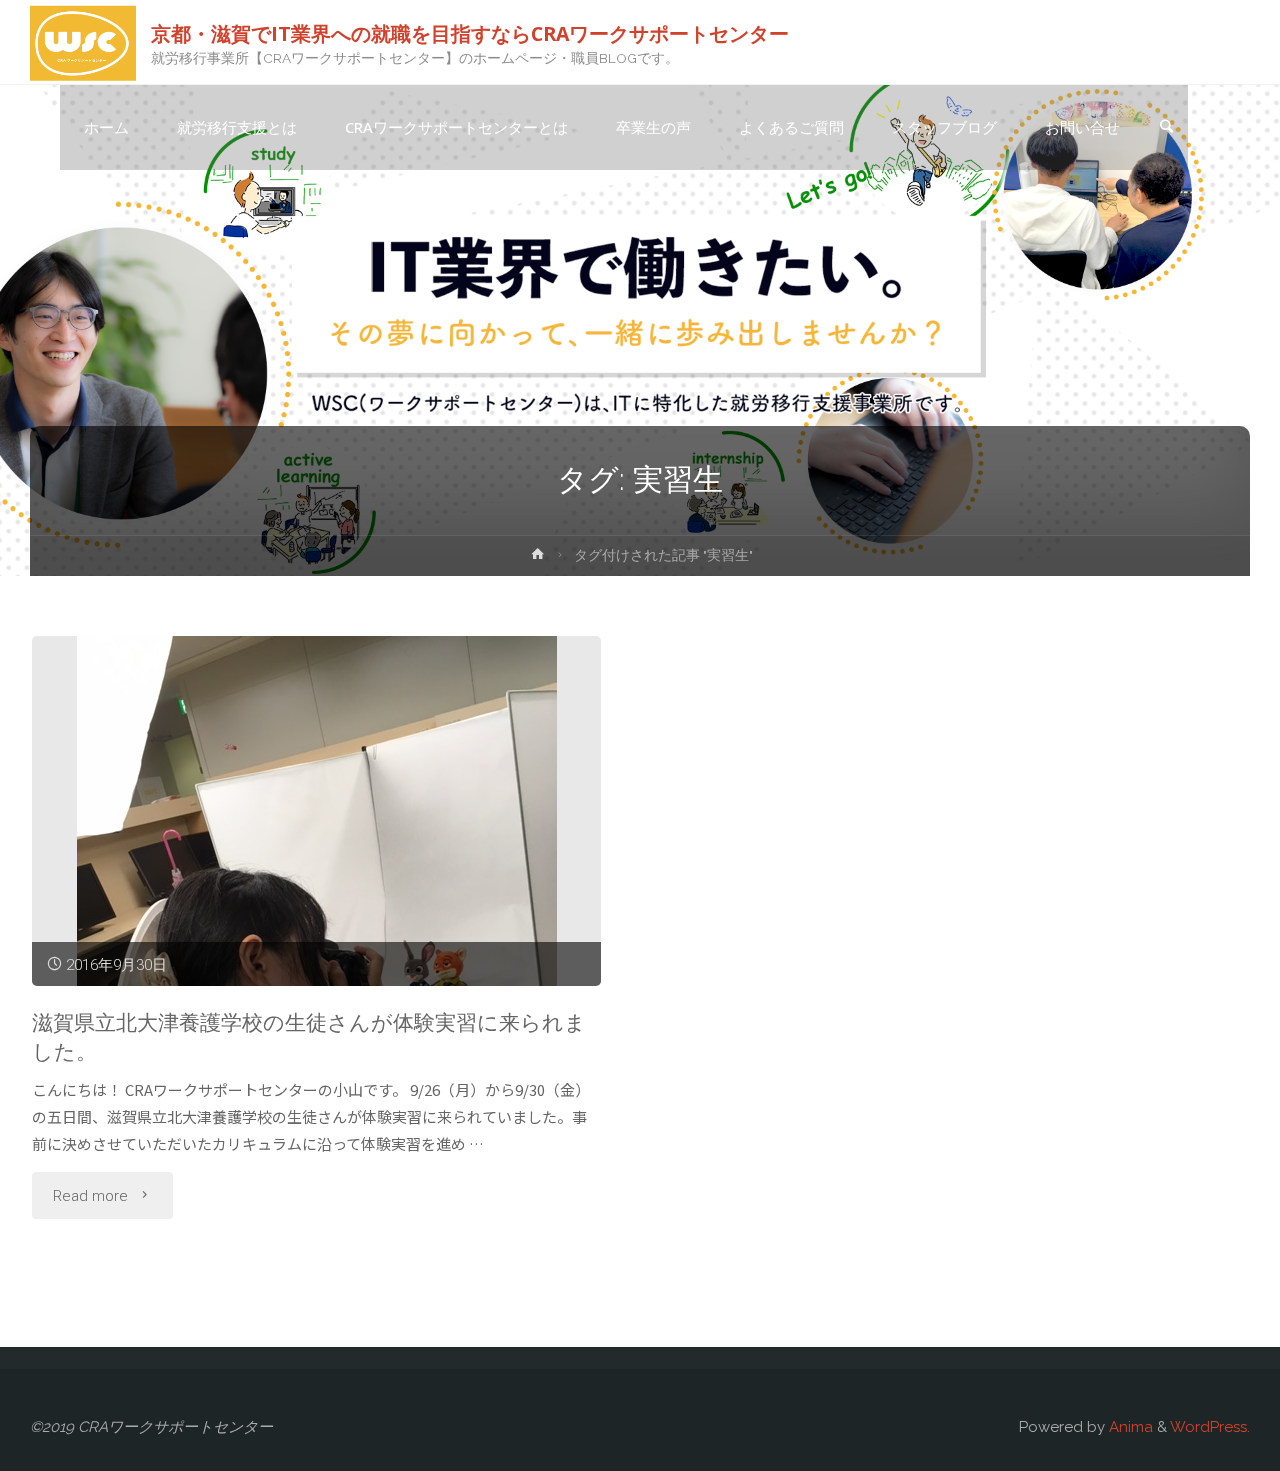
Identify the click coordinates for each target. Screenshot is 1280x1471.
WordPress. (1210, 1427)
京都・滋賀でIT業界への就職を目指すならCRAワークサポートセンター (470, 32)
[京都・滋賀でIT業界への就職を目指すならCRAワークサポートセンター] (83, 42)
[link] (1166, 128)
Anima (1129, 1427)
